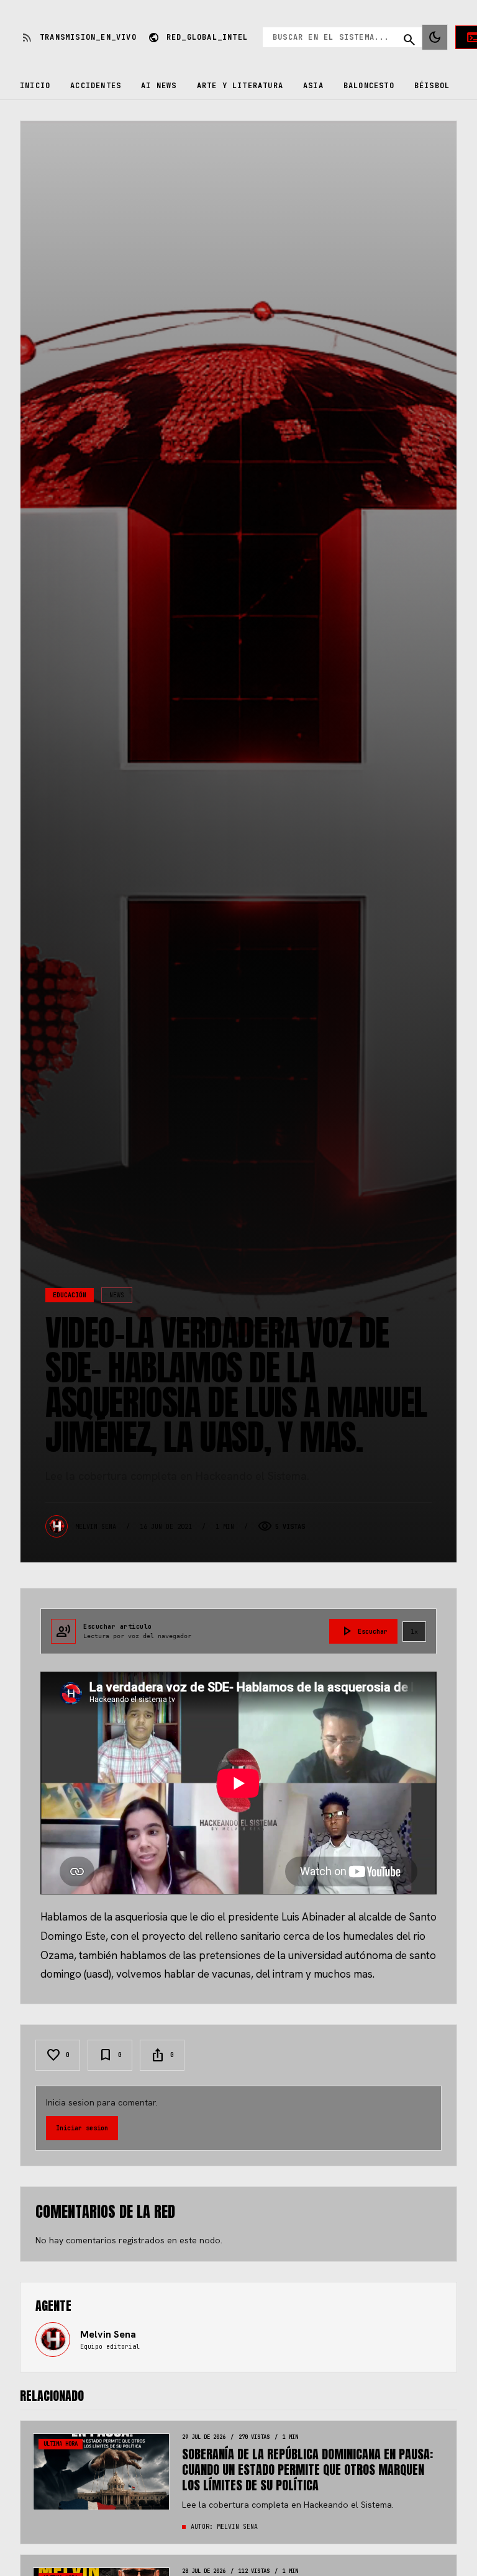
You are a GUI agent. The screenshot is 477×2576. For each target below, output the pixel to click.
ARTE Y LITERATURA (240, 86)
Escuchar (363, 1631)
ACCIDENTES (96, 86)
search (409, 40)
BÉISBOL (432, 86)
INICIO (35, 86)
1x (414, 1632)
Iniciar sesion (82, 2128)
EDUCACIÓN (70, 1295)
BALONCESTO (369, 86)
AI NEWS (159, 86)
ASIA (313, 86)
